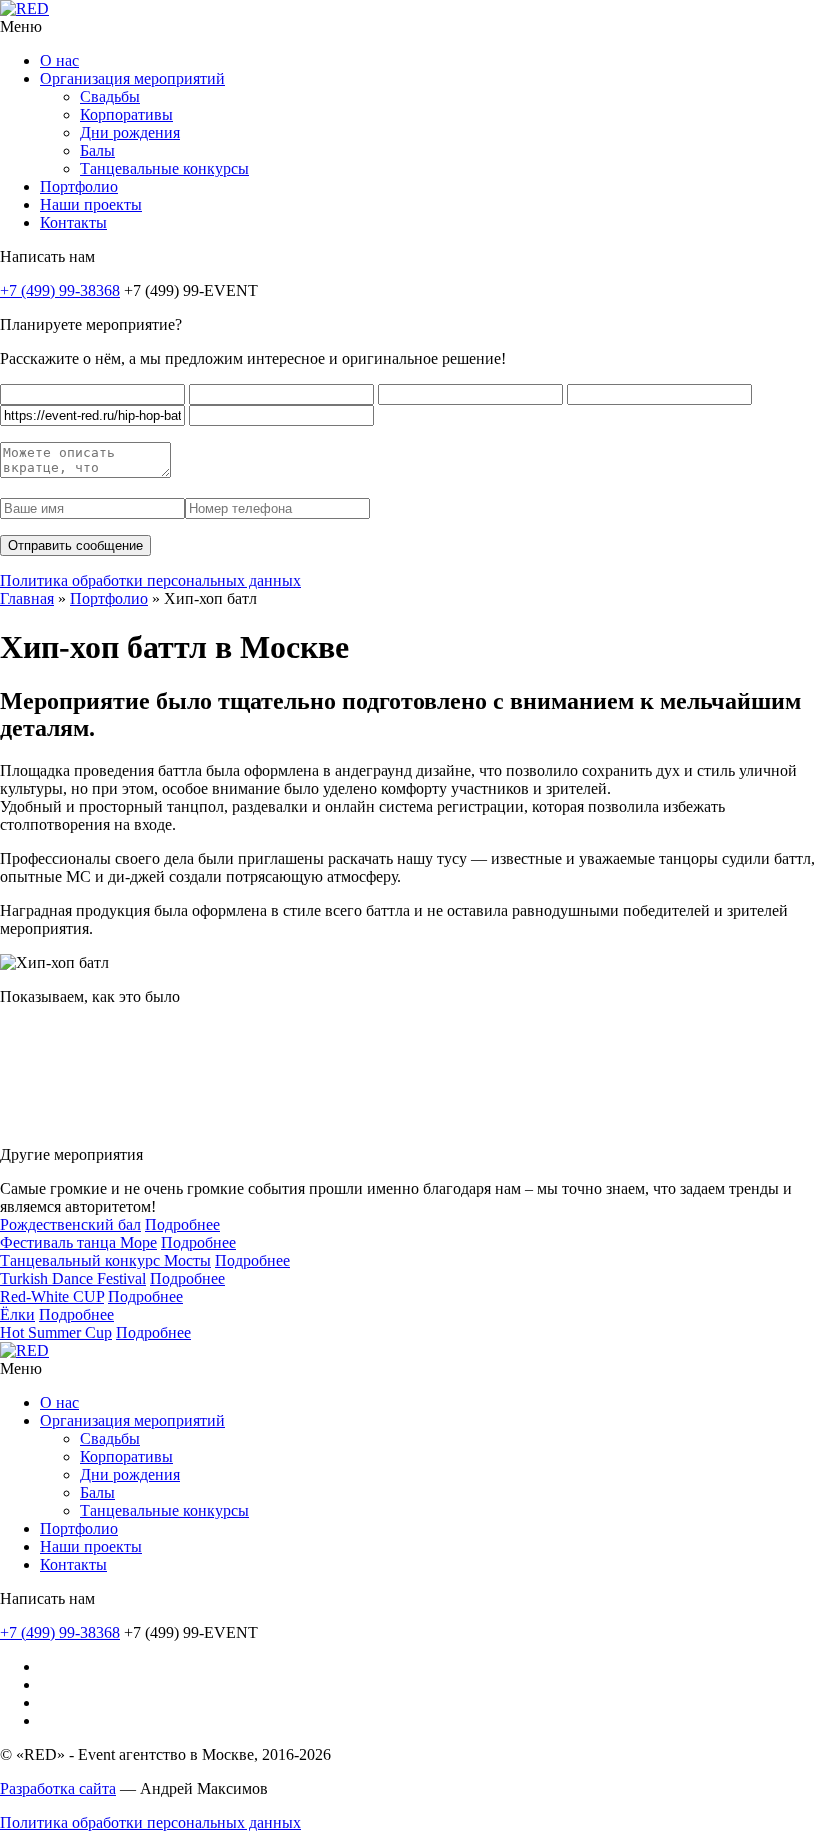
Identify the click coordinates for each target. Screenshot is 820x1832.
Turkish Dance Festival (73, 1278)
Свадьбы (110, 96)
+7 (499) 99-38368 (60, 290)
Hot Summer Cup (56, 1332)
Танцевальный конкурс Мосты (105, 1260)
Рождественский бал (70, 1224)
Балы (97, 150)
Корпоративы (126, 114)
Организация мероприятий (132, 78)
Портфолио (79, 186)
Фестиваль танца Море (78, 1242)
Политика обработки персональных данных (150, 580)
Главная (27, 598)
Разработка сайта (58, 1788)
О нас (59, 60)
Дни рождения (130, 132)
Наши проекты (91, 204)
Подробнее (182, 1224)
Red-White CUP (52, 1296)
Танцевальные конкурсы (164, 168)
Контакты (73, 222)
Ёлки (17, 1314)
